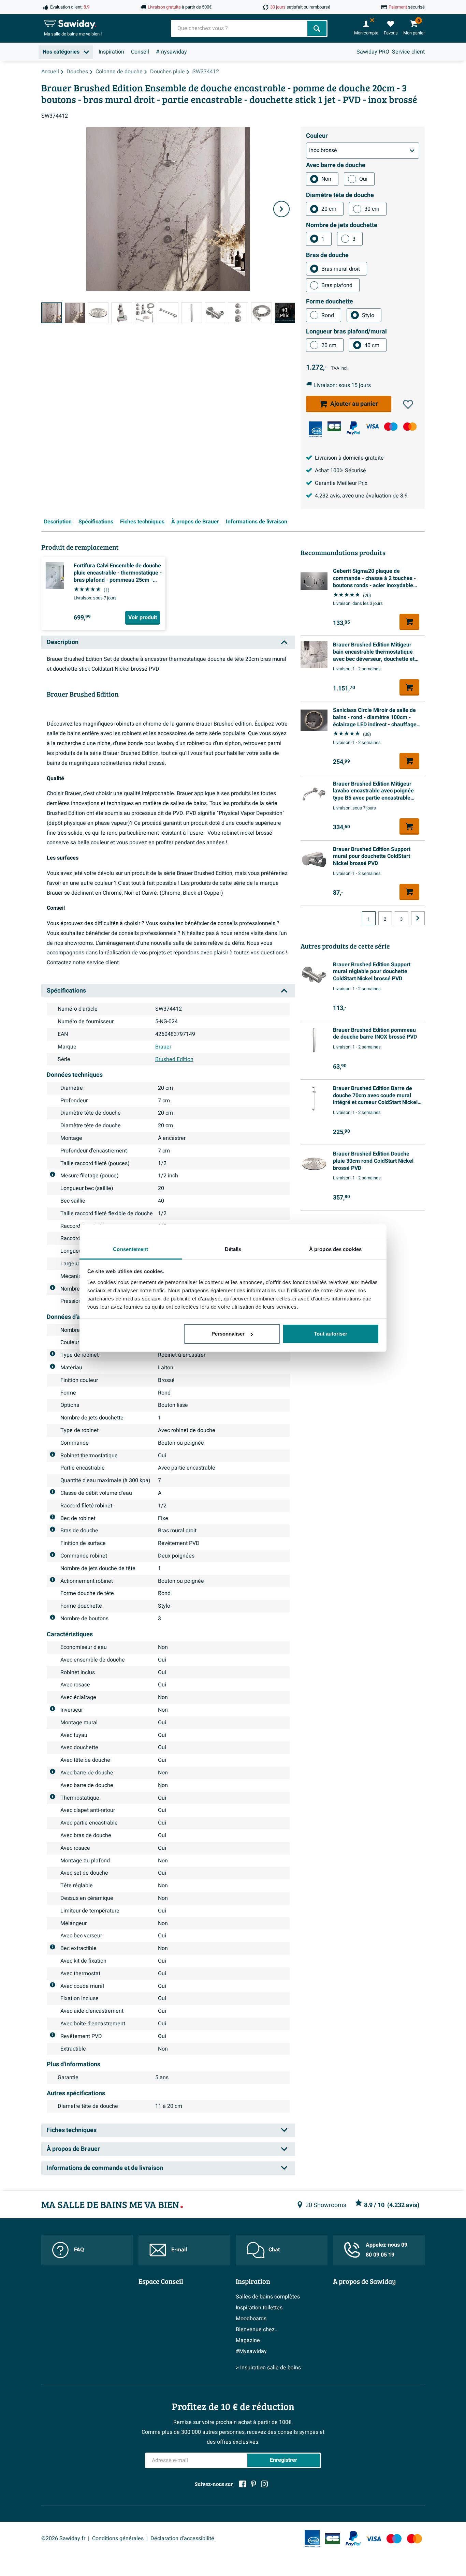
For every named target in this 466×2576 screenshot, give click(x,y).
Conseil (140, 52)
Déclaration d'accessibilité (182, 2538)
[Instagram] (264, 2484)
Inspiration (111, 52)
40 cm (372, 345)
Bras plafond (337, 285)
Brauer (163, 1047)
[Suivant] (281, 209)
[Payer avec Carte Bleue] (334, 426)
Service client (408, 52)
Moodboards (251, 2319)
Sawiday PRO (373, 52)
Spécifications (96, 522)
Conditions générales (118, 2538)
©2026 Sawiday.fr (63, 2538)
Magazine (248, 2340)
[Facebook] (243, 2484)
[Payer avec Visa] (372, 426)
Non (326, 179)
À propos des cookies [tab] (335, 1249)
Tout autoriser (331, 1334)
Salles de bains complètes (268, 2297)
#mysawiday (171, 52)
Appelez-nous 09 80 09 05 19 (387, 2250)
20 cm (329, 209)
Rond (328, 315)
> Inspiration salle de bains (268, 2368)
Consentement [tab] (130, 1249)
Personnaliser (228, 1334)
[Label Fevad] (315, 429)
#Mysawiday (251, 2351)
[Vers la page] (418, 918)
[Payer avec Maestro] (391, 426)
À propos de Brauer (195, 522)
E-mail (179, 2250)
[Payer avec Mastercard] (410, 426)
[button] (408, 404)
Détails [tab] (233, 1249)
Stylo (368, 315)
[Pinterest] (253, 2484)
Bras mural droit (341, 269)
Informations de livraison (257, 522)
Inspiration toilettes (259, 2308)
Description (58, 522)
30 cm (372, 209)
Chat (274, 2250)
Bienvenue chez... (257, 2329)
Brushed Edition (174, 1059)
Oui (363, 179)
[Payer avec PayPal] (353, 428)
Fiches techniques (142, 522)
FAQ (79, 2250)
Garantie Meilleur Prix (341, 483)
